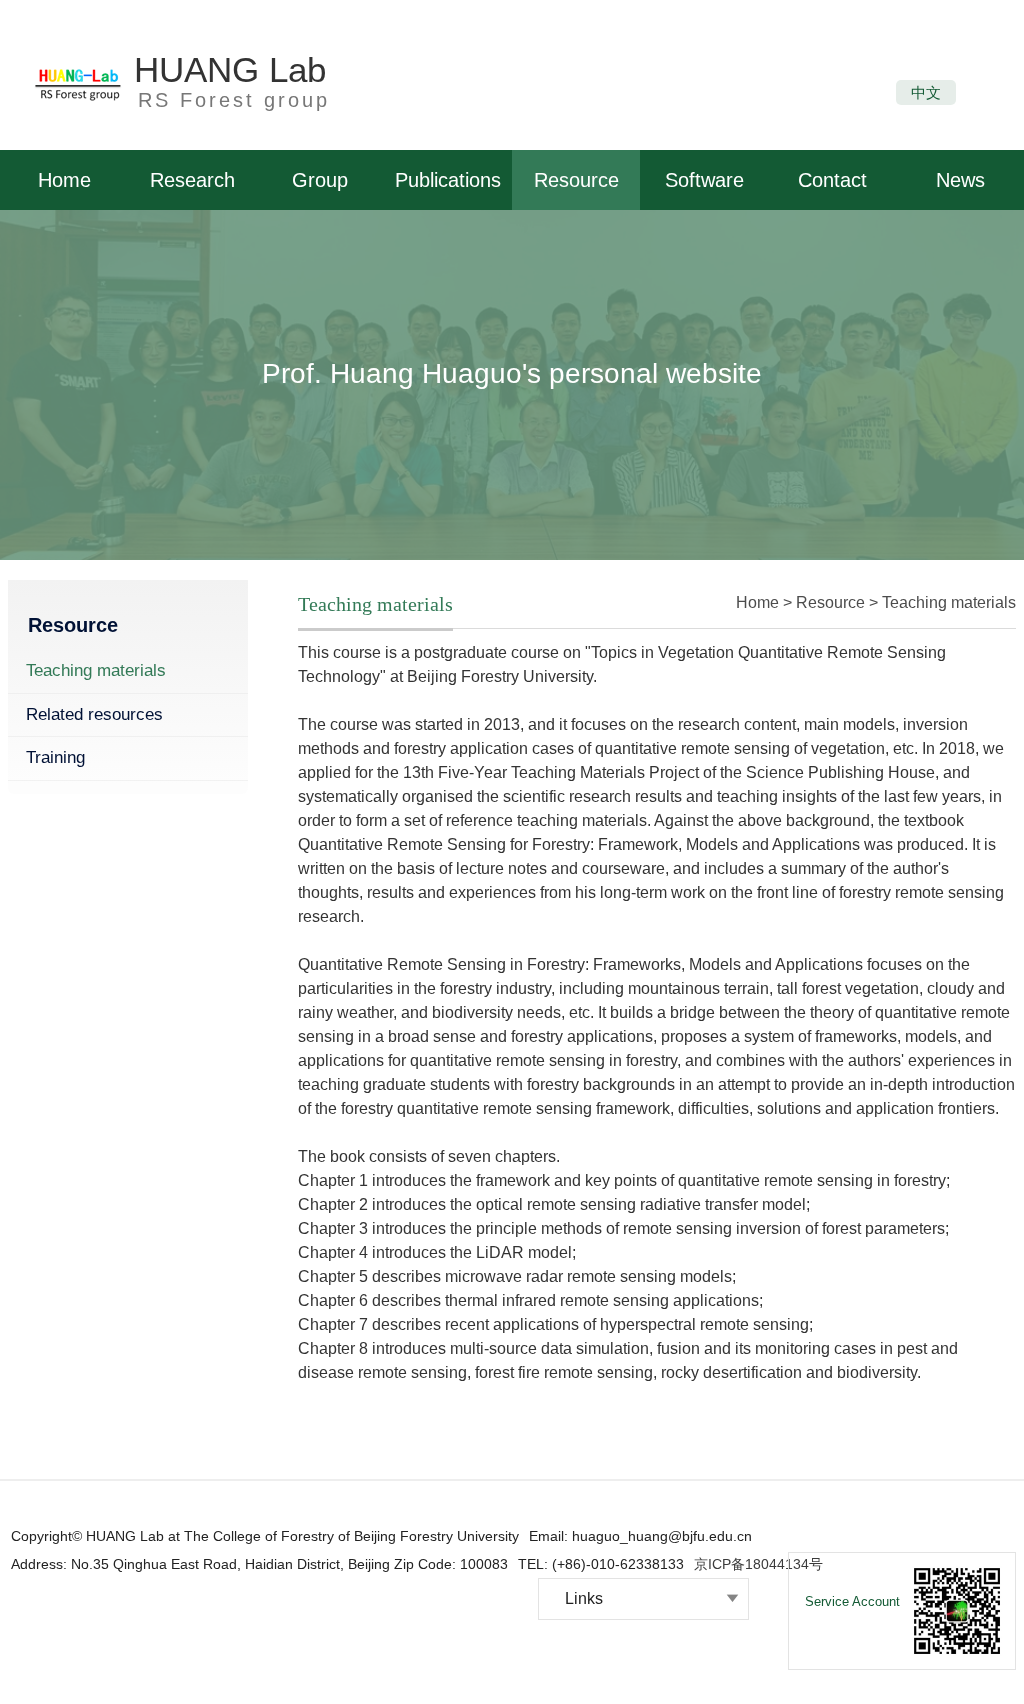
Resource (576, 180)
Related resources (94, 714)
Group (320, 180)
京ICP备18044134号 (758, 1564)
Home (64, 180)
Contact (832, 180)
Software (704, 180)
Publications (448, 180)
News (960, 180)
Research (192, 180)
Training (55, 757)
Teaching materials (96, 670)
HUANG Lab (230, 69)
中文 (926, 92)
